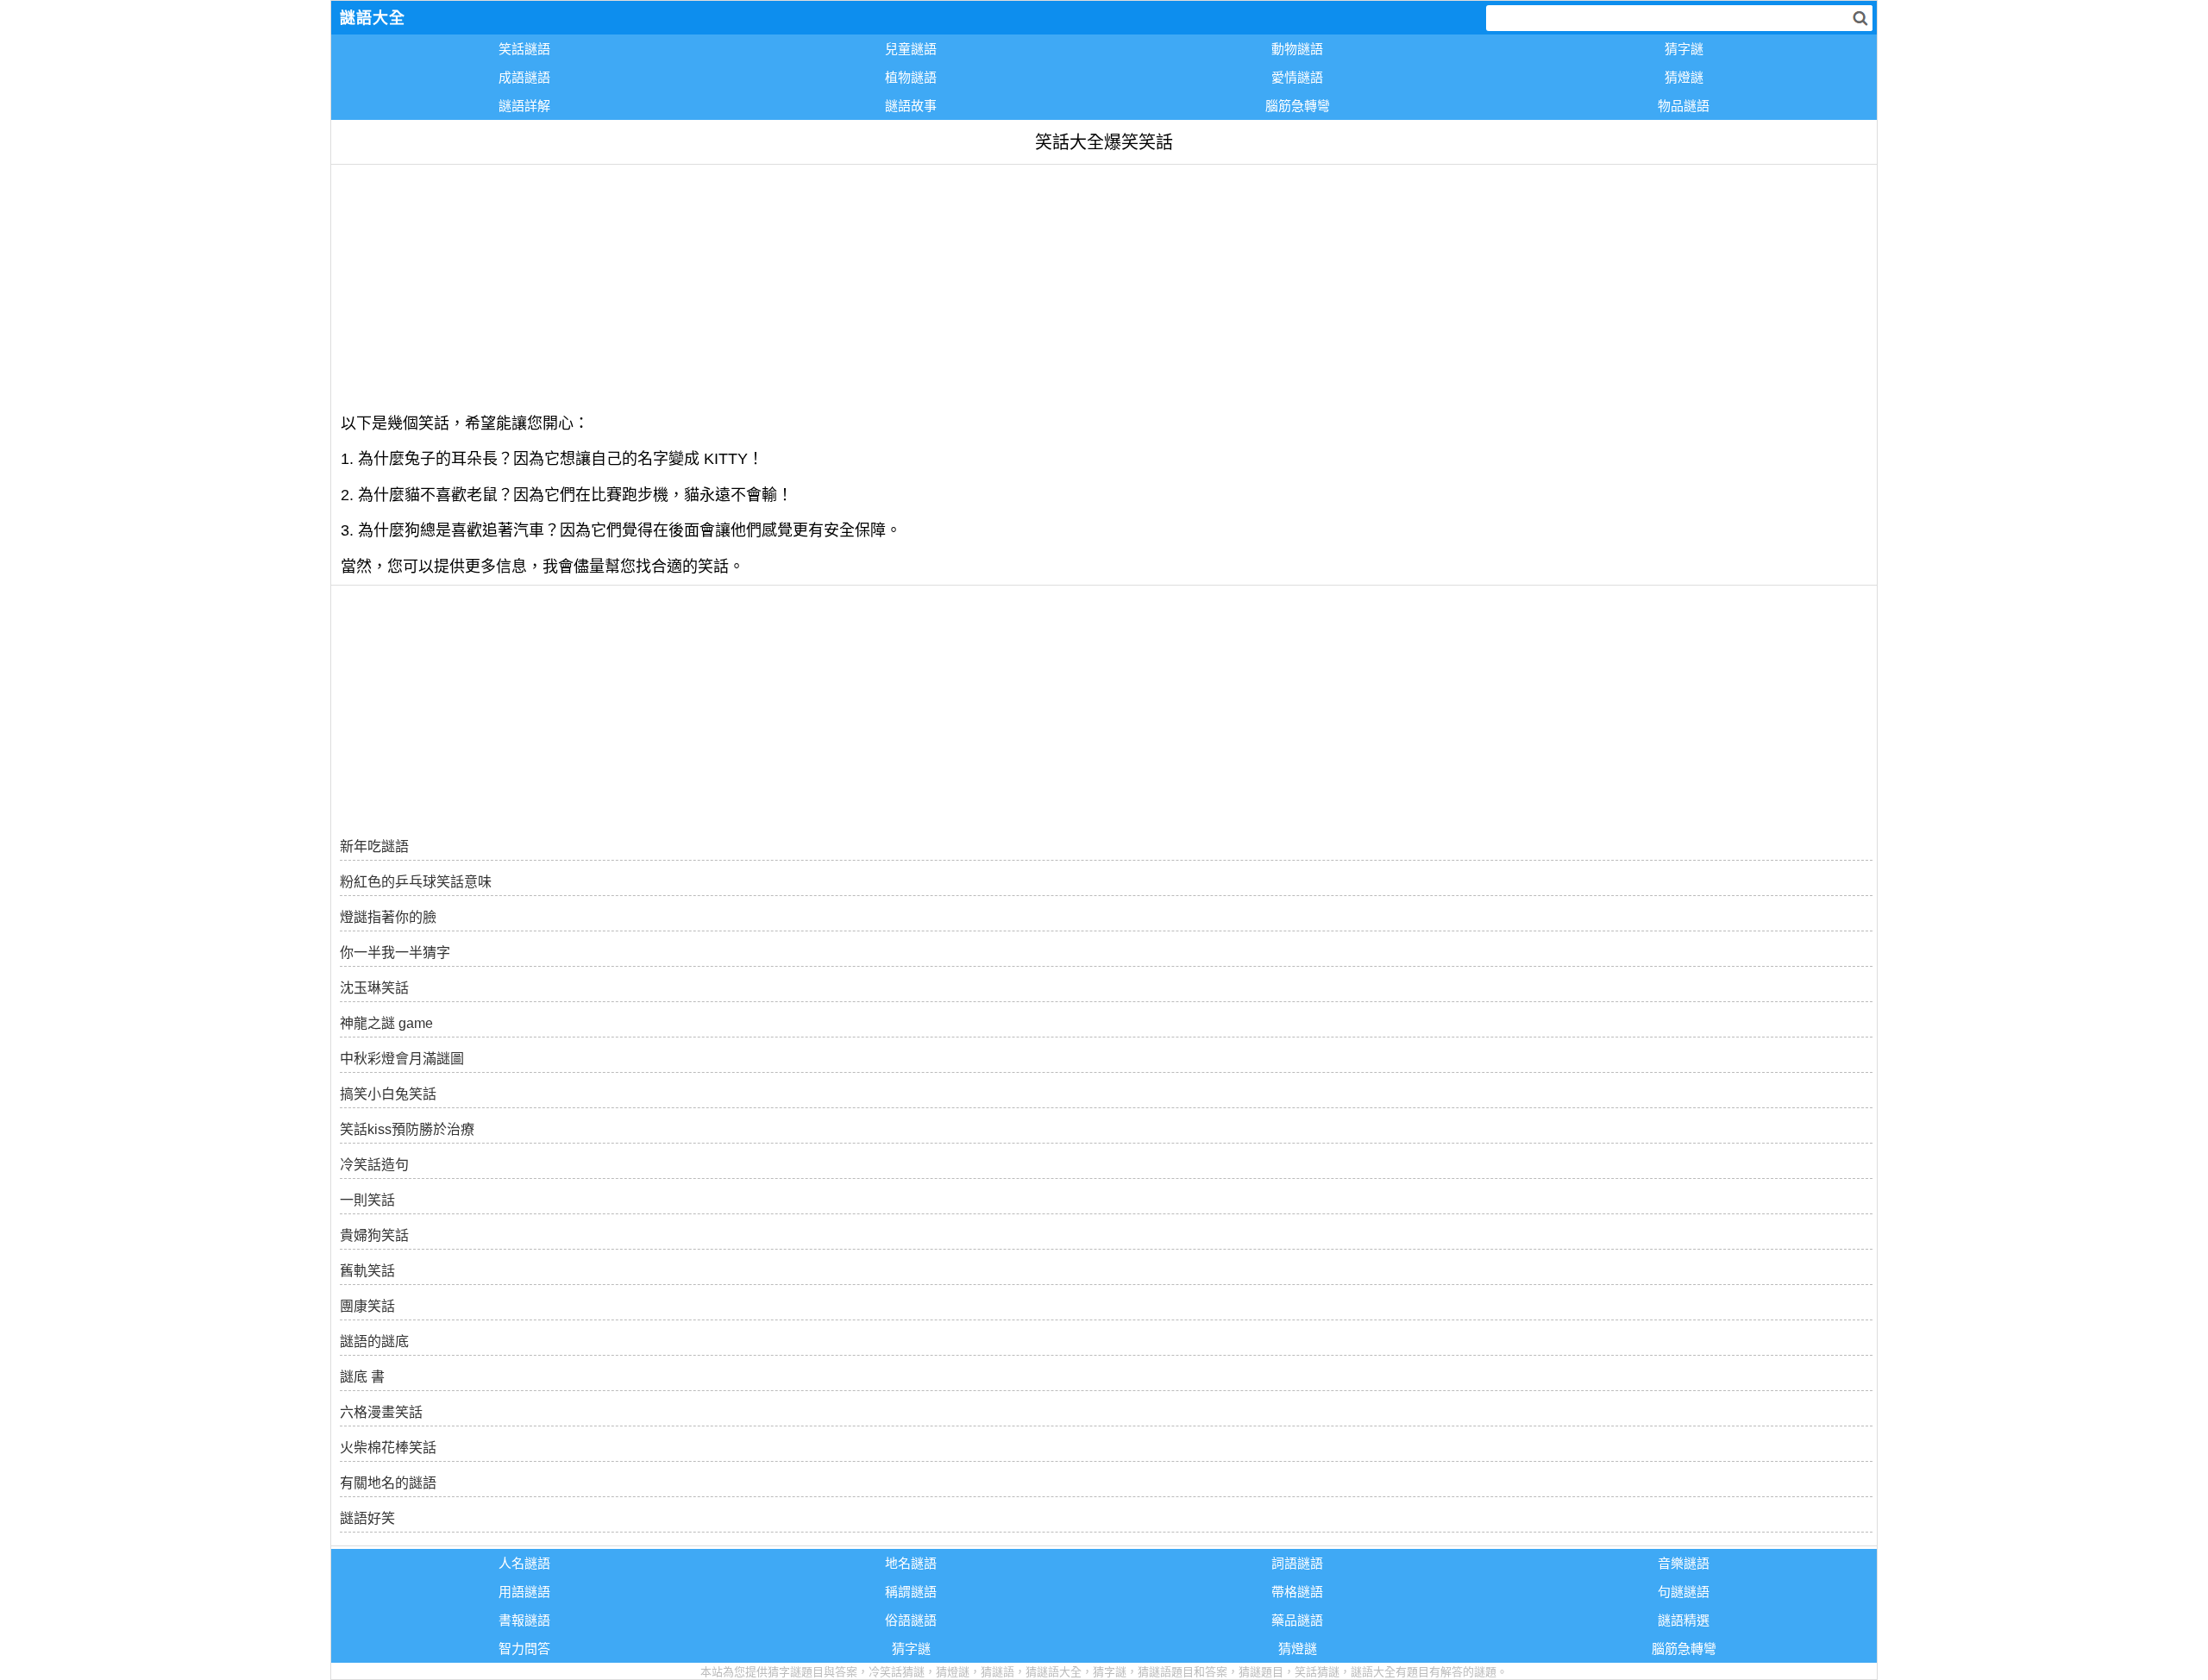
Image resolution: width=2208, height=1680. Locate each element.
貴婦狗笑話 (374, 1235)
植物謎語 (911, 77)
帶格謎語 (1297, 1592)
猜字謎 (1684, 49)
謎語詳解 (524, 106)
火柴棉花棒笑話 (388, 1448)
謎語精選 (1684, 1620)
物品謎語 (1684, 106)
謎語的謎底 (374, 1341)
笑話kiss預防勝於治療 (407, 1129)
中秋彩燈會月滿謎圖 (402, 1059)
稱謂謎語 (911, 1592)
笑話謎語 (524, 49)
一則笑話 (367, 1200)
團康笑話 (367, 1306)
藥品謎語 (1297, 1620)
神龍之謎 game (386, 1023)
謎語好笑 (367, 1518)
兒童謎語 (911, 49)
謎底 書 (362, 1377)
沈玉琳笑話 (374, 988)
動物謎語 (1297, 49)
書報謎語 (524, 1620)
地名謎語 (911, 1563)
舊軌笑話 (367, 1271)
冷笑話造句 (374, 1165)
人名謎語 (524, 1563)
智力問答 (524, 1649)
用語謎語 (524, 1592)
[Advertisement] (849, 285)
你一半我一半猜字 (395, 953)
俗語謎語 (911, 1620)
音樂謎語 (1684, 1563)
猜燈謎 (1684, 77)
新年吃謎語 (374, 846)
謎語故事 (911, 106)
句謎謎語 (1684, 1592)
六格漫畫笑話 (381, 1412)
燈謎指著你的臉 (388, 917)
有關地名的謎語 (388, 1483)
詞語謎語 (1297, 1563)
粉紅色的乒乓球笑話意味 (416, 882)
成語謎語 (524, 77)
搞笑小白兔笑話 (388, 1094)
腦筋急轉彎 (1298, 106)
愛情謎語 (1297, 77)
